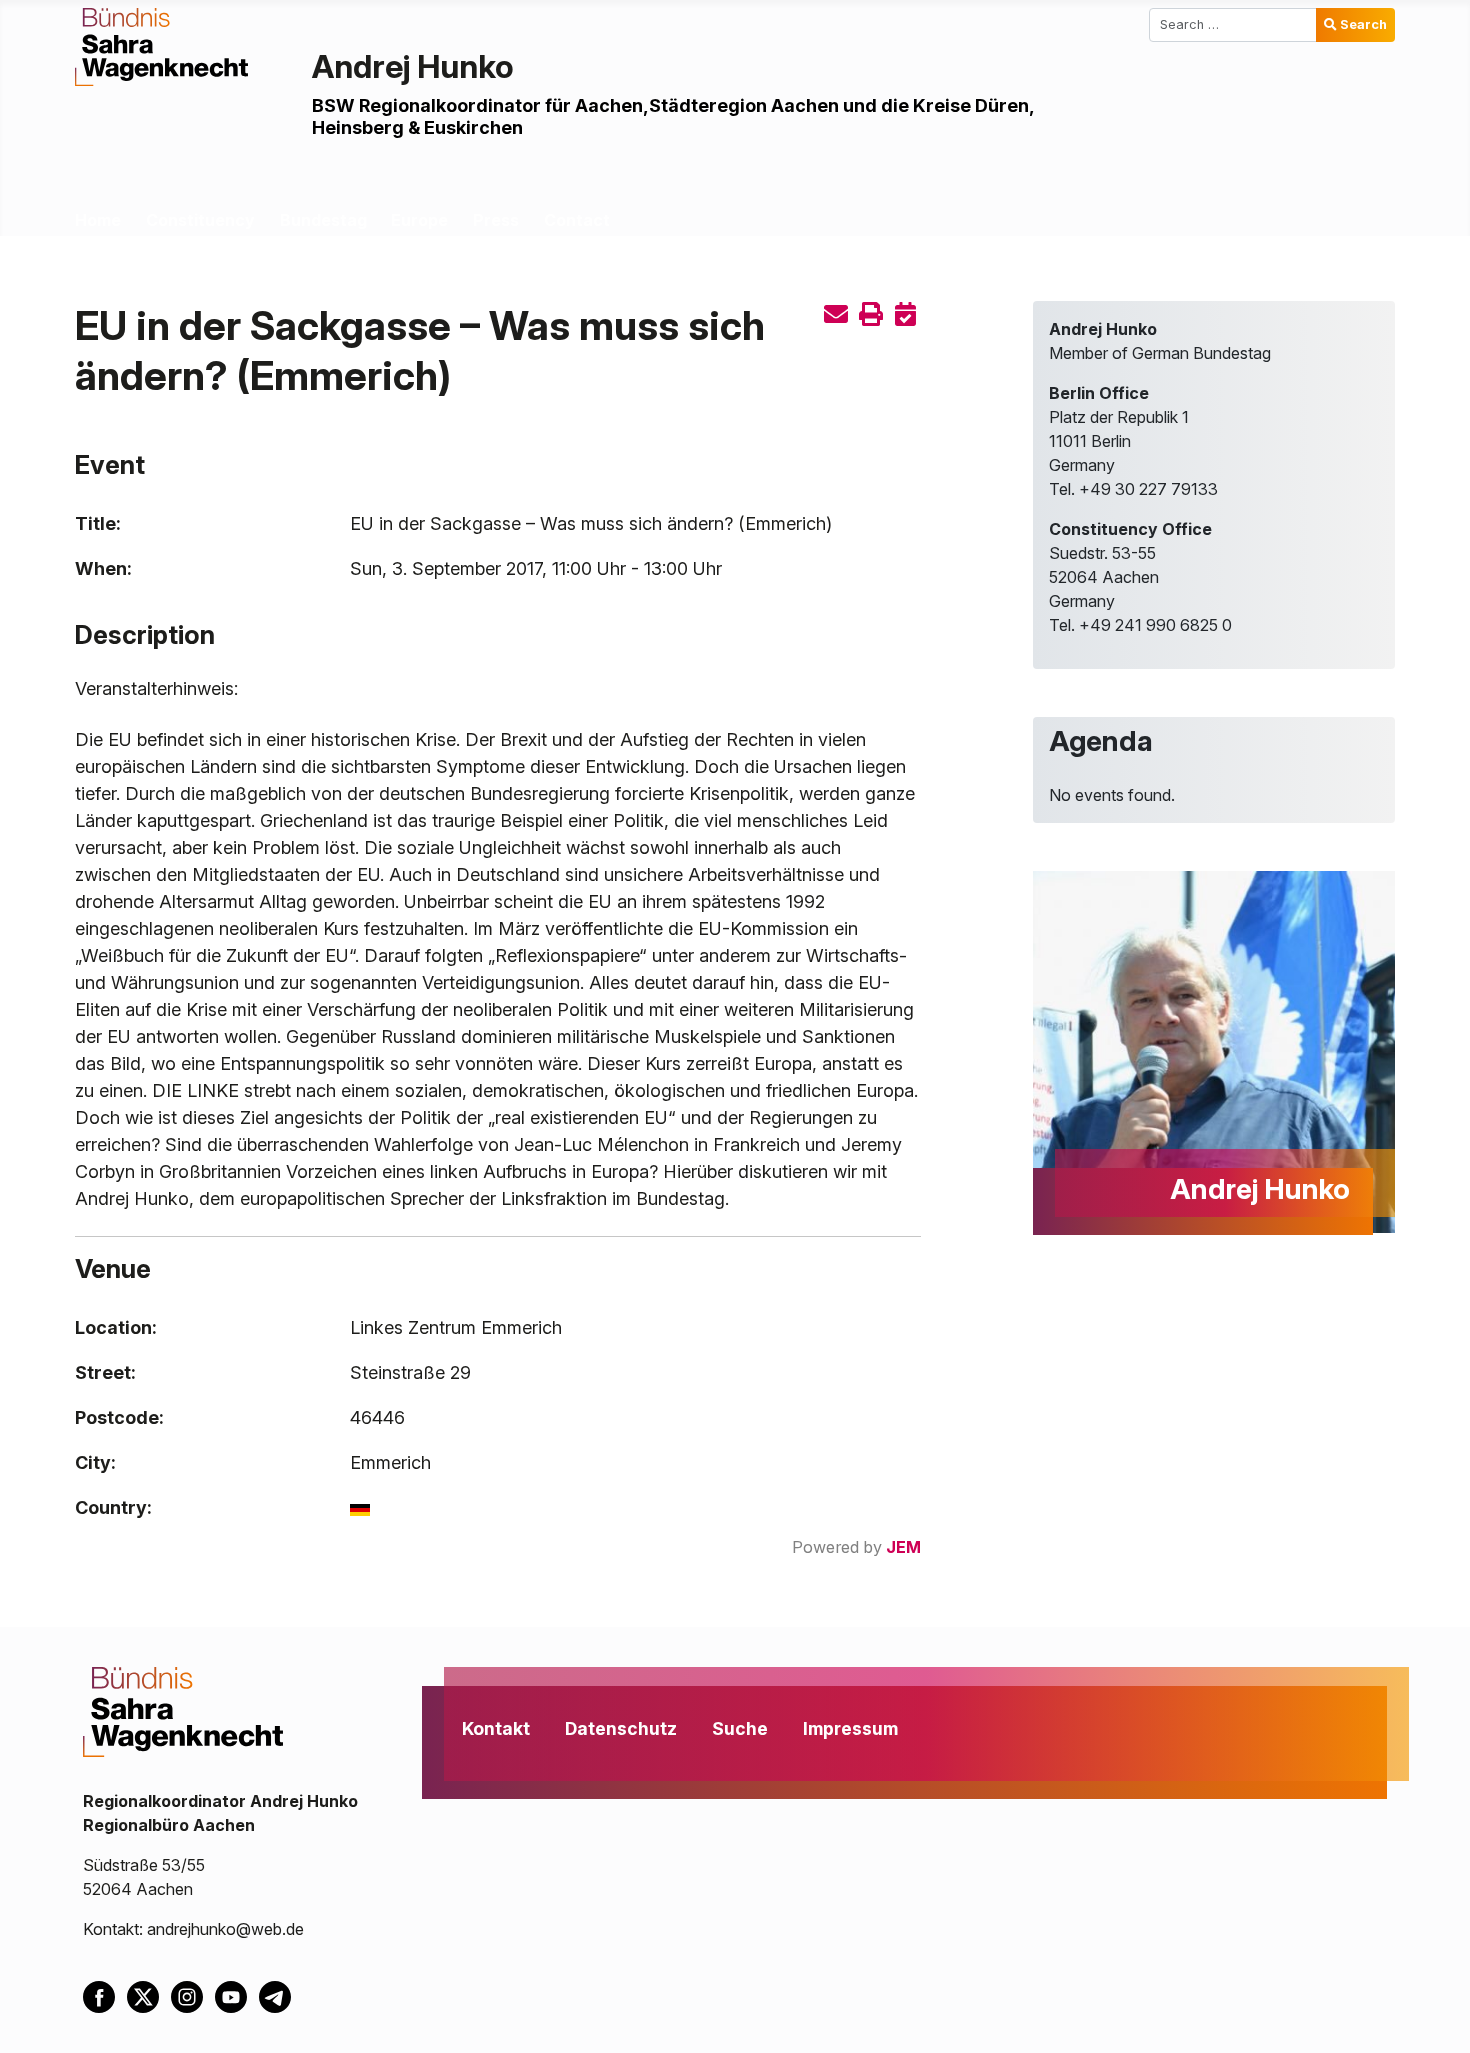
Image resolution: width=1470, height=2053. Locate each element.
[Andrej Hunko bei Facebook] (105, 1995)
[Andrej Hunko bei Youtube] (237, 1995)
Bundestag (323, 220)
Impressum (850, 1728)
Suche (740, 1728)
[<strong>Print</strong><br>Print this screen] (871, 314)
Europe (419, 220)
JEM (903, 1547)
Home (98, 220)
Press (496, 220)
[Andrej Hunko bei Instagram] (193, 1995)
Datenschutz (621, 1728)
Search (1363, 24)
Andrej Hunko (413, 66)
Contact (577, 220)
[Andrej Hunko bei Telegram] (279, 1995)
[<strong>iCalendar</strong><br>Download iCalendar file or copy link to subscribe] (906, 314)
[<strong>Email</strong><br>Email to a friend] (836, 314)
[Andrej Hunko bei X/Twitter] (149, 1995)
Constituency (200, 220)
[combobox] (1233, 25)
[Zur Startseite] (161, 45)
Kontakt (496, 1728)
